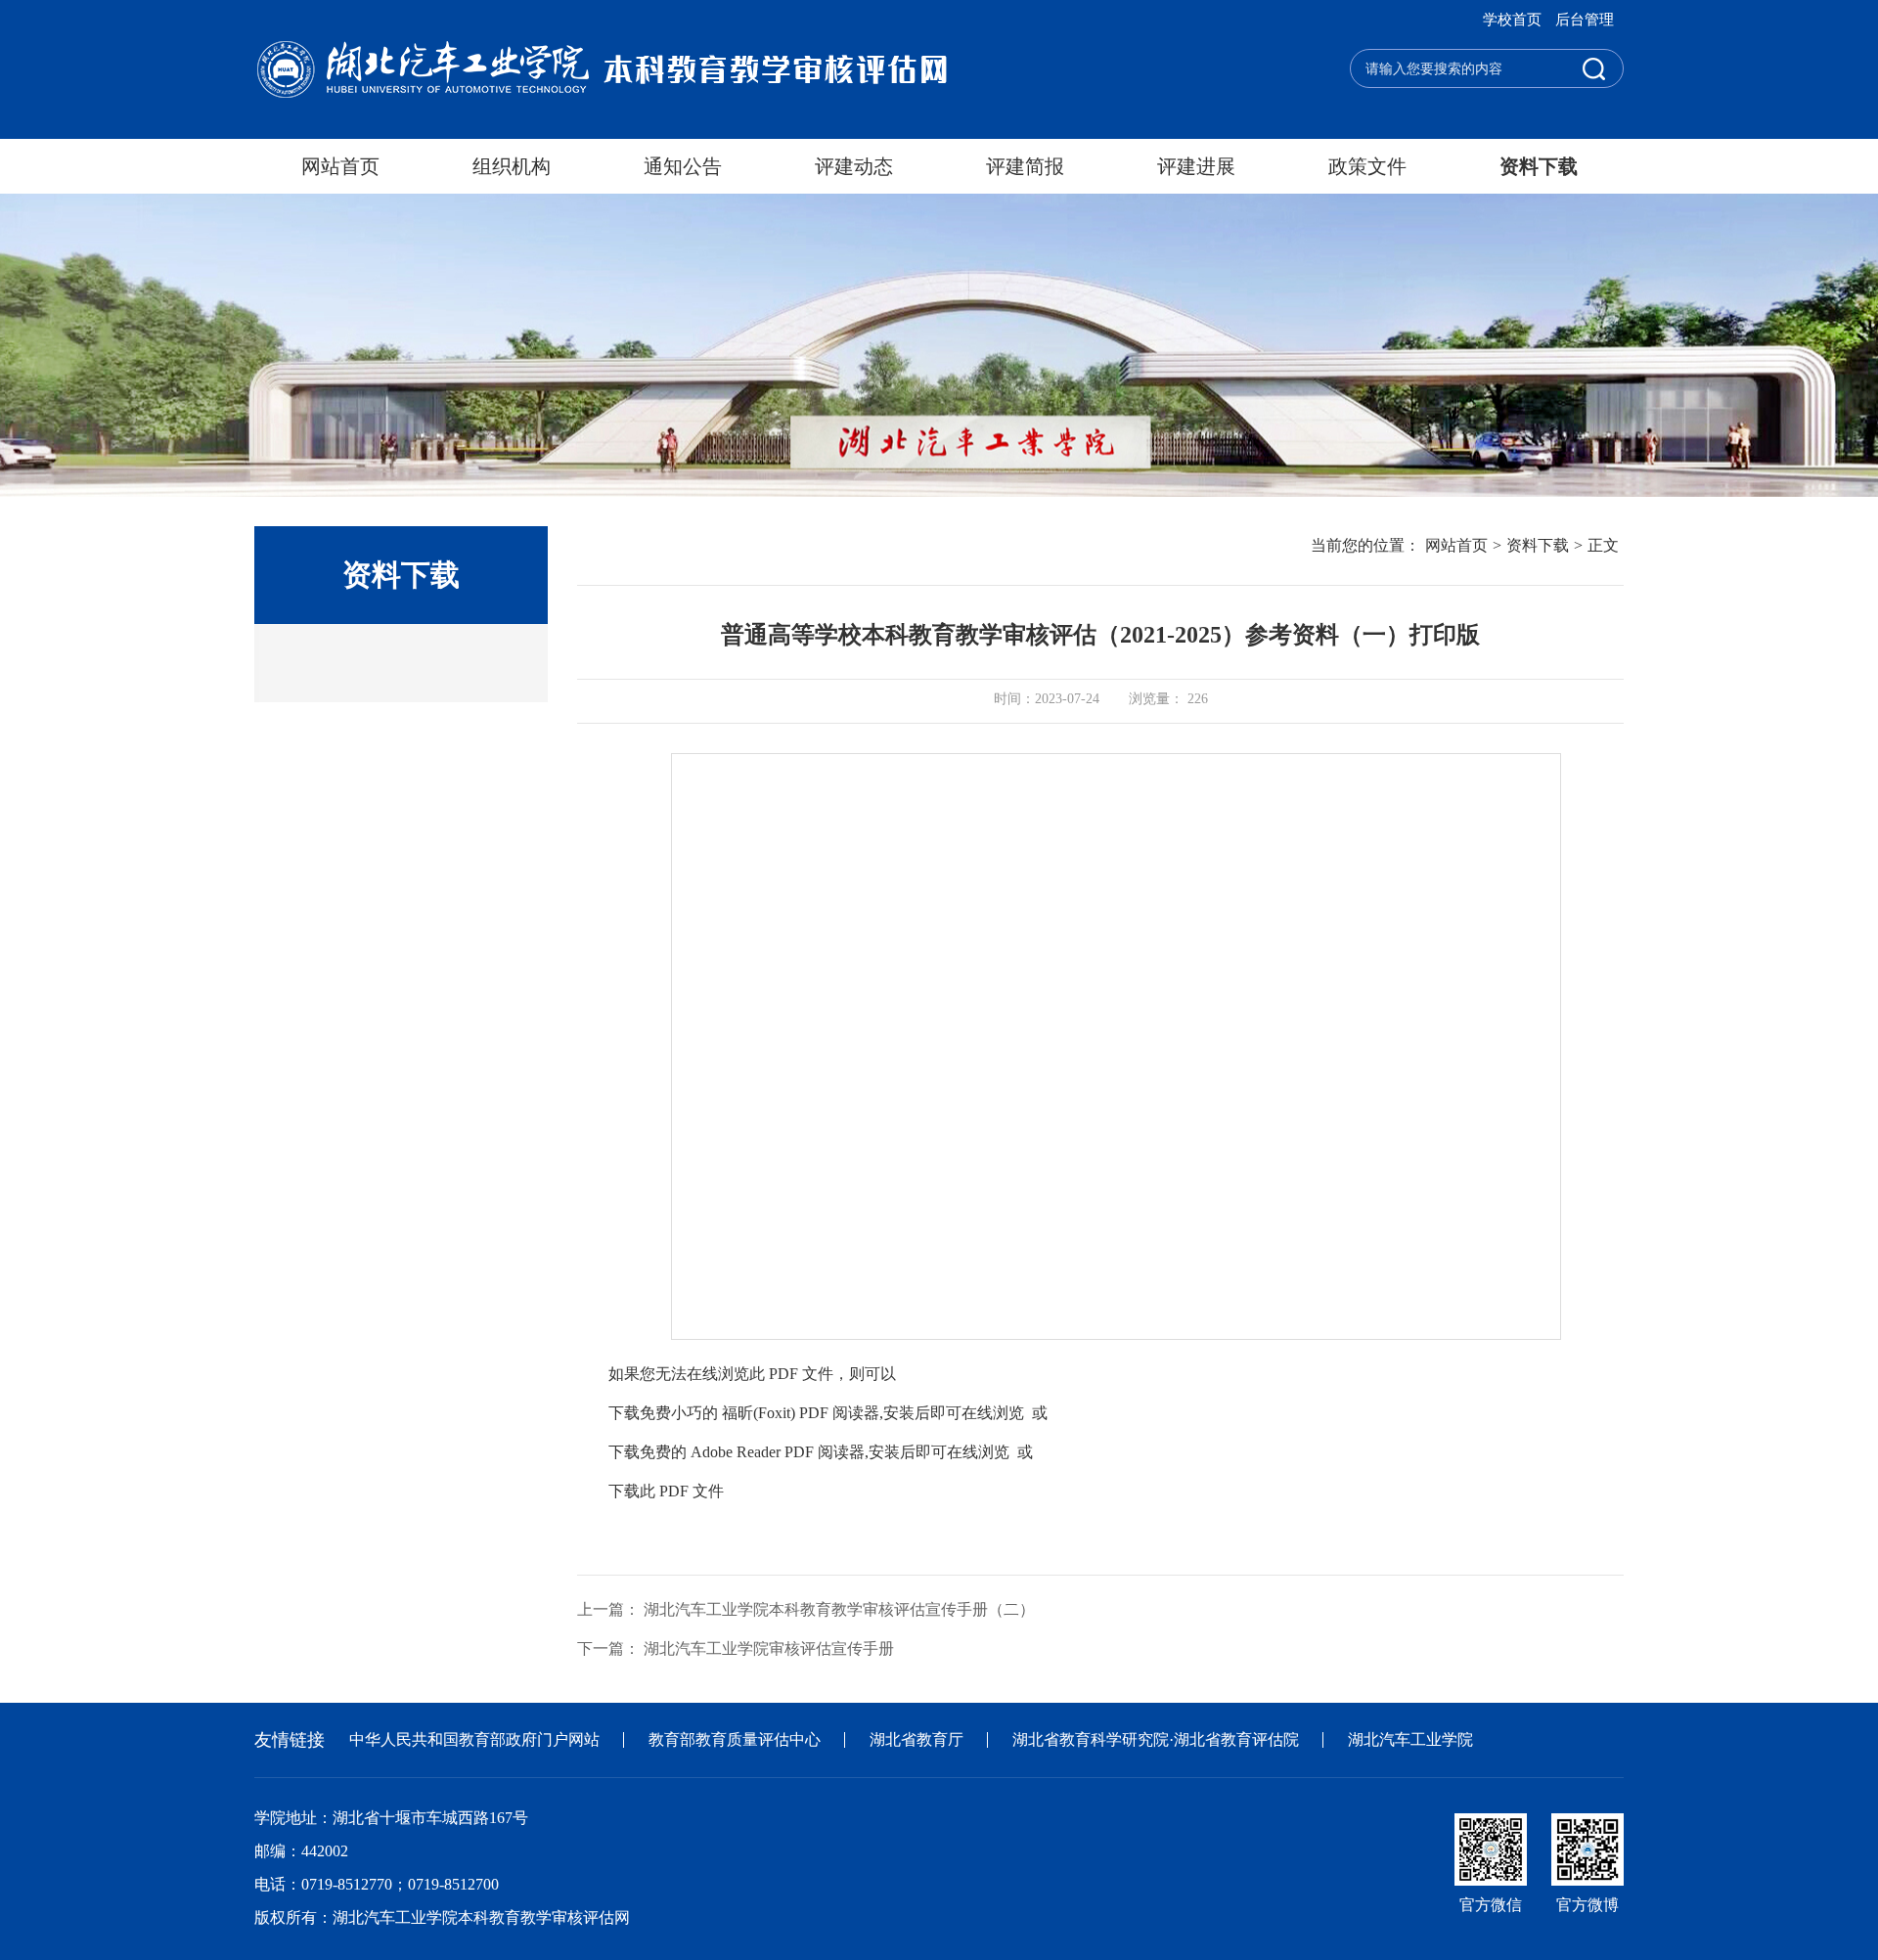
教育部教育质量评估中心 (735, 1739)
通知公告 (683, 166)
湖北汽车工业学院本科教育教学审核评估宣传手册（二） (839, 1609)
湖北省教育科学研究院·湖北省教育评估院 (1156, 1739)
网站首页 (340, 166)
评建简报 (1025, 166)
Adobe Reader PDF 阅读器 (778, 1452)
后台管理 (1585, 20)
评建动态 (854, 166)
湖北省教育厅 (917, 1739)
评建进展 (1196, 166)
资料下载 (1539, 166)
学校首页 (1512, 20)
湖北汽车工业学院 (1410, 1739)
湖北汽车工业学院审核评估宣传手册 (769, 1648)
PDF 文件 (692, 1491)
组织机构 (512, 166)
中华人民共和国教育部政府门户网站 (474, 1739)
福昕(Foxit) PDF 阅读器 (801, 1413)
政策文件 (1367, 166)
